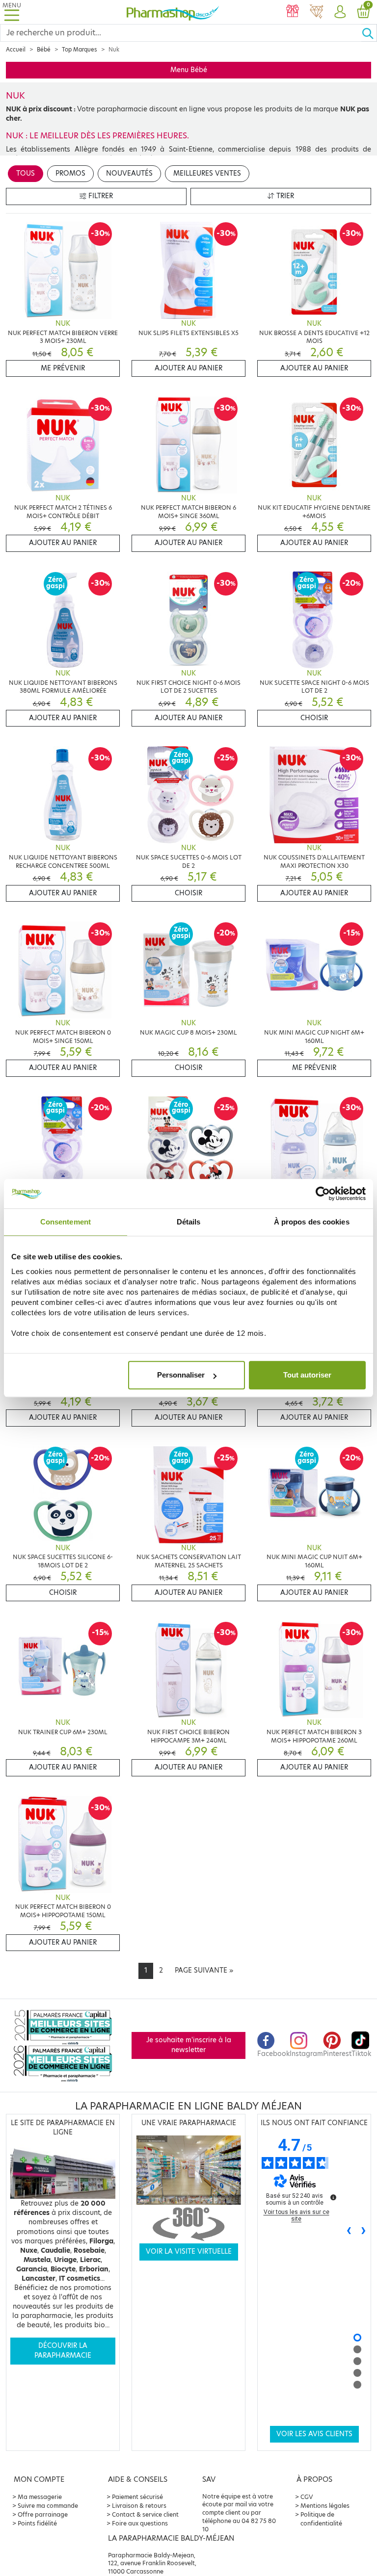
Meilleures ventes (207, 173)
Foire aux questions (140, 2523)
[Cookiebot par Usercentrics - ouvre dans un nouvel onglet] (323, 1194)
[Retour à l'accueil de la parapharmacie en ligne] (173, 12)
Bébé (44, 50)
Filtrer (100, 196)
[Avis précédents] (349, 2231)
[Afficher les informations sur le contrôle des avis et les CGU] (333, 2197)
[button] (340, 12)
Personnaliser (181, 1375)
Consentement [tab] (66, 1222)
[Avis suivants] (364, 2231)
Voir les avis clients (314, 2434)
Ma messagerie (40, 2497)
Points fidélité (37, 2523)
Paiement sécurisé (137, 2497)
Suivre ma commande (48, 2506)
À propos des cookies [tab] (312, 1222)
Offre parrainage (43, 2514)
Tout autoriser (307, 1375)
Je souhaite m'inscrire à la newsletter (189, 2045)
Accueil (16, 50)
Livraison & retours (139, 2506)
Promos (70, 173)
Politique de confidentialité (321, 2519)
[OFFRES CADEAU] (293, 12)
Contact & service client (145, 2514)
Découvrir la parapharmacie (63, 2351)
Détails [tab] (189, 1222)
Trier (284, 196)
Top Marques (80, 50)
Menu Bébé (189, 70)
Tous (26, 173)
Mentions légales (325, 2506)
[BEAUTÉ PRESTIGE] (316, 12)
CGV (307, 2497)
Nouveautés (129, 173)
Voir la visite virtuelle (189, 2251)
